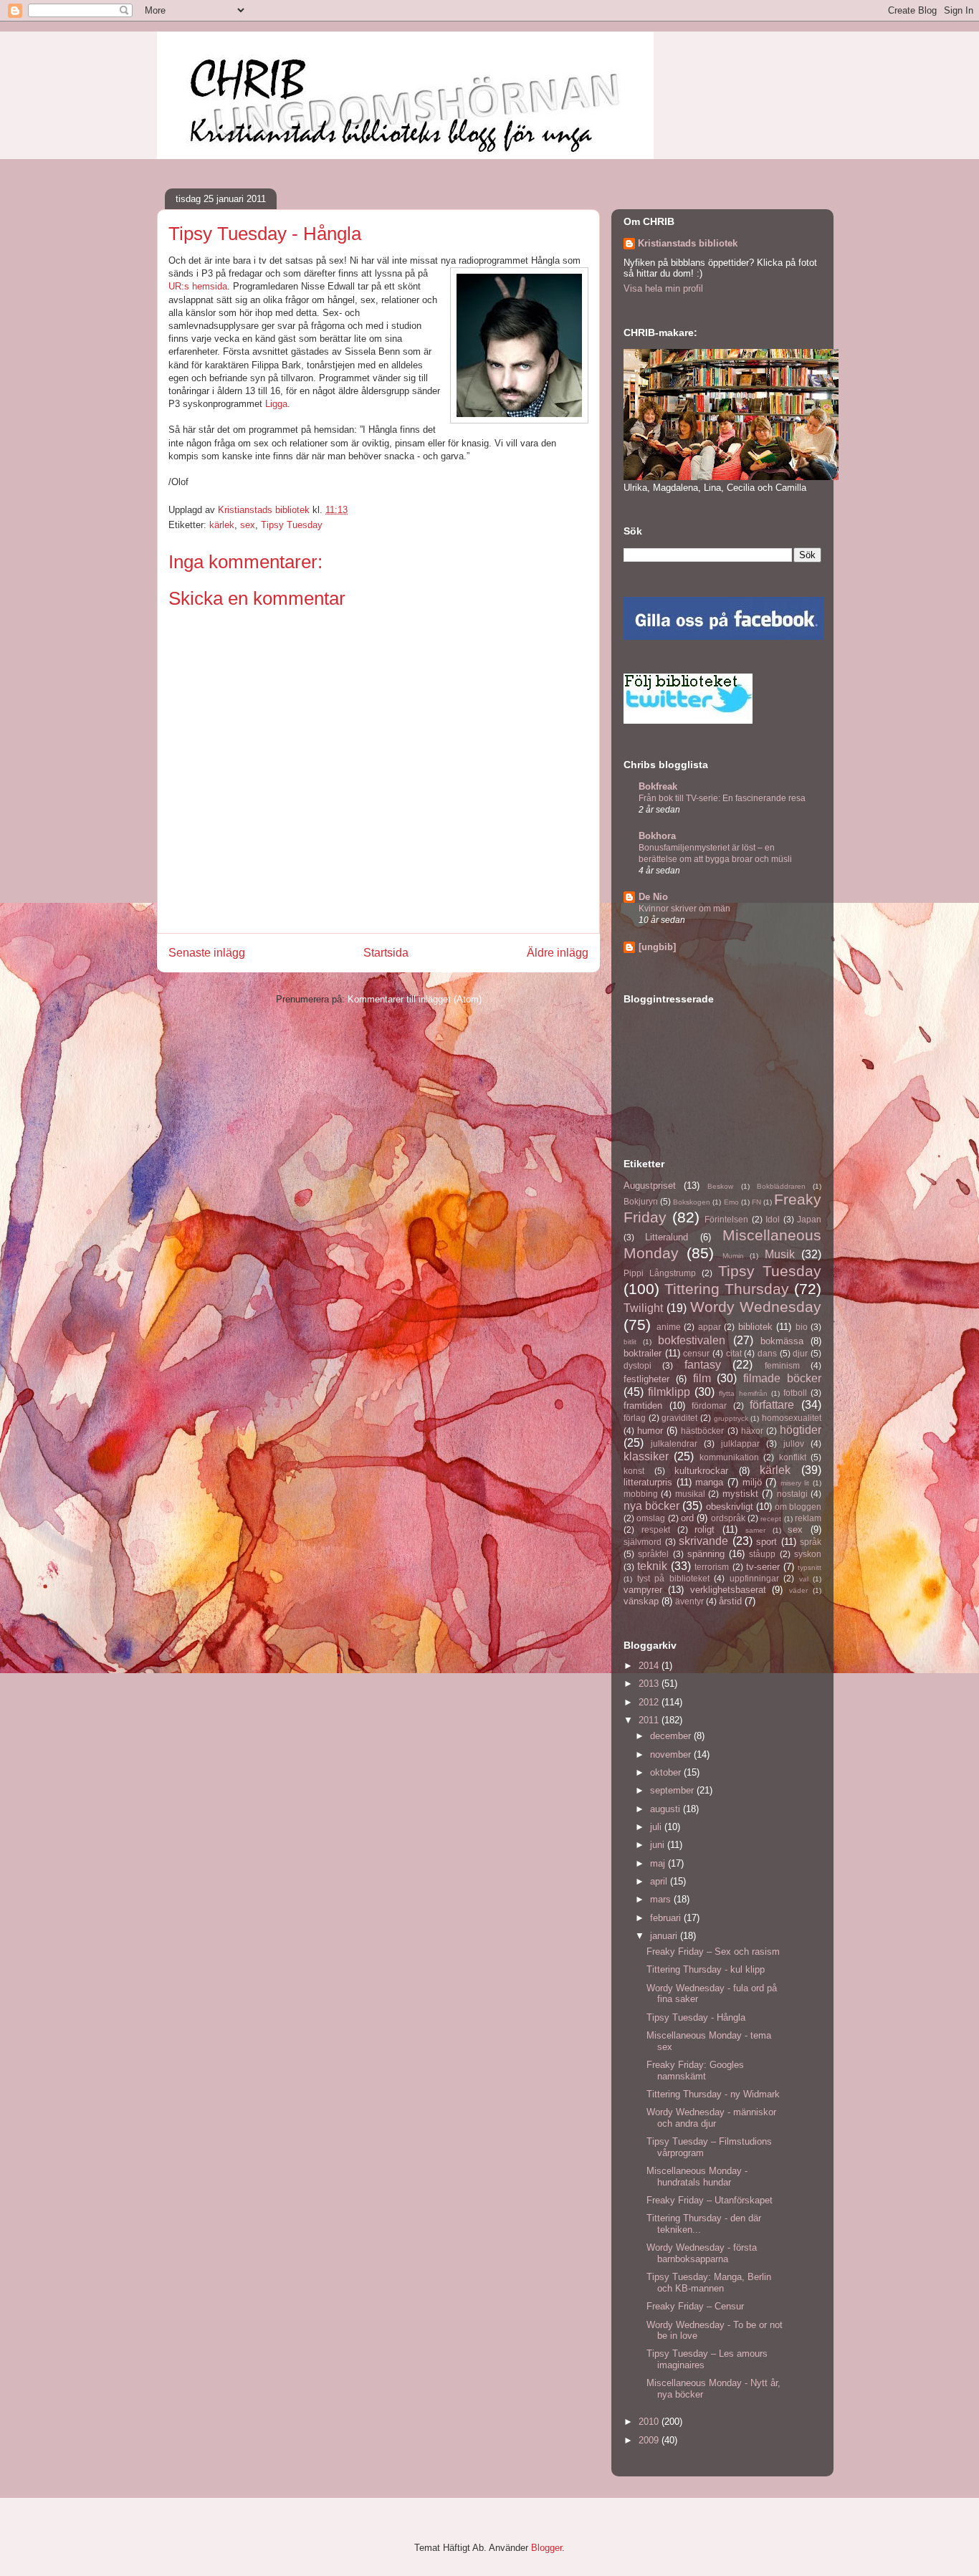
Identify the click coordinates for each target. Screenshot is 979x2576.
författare (772, 1405)
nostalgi (792, 1494)
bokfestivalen (692, 1340)
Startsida (386, 953)
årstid (730, 1601)
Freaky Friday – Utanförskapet (710, 2200)
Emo (731, 1202)
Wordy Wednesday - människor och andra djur (711, 2118)
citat (734, 1353)
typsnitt (810, 1567)
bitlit (630, 1342)
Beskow (720, 1186)
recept (771, 1519)
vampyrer (643, 1590)
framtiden (643, 1406)
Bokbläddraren (781, 1186)
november (672, 1754)
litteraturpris (648, 1482)
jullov (794, 1443)
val (804, 1579)
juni (659, 1845)
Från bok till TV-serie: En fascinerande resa (722, 798)
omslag (651, 1518)
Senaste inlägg (207, 953)
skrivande (703, 1541)
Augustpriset (650, 1186)
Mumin (733, 1256)
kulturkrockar (701, 1471)
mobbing (641, 1494)
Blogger (546, 2548)
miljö (752, 1482)
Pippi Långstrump (660, 1273)
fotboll (795, 1393)
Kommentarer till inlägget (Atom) (415, 999)
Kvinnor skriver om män (684, 909)
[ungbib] (657, 947)
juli (657, 1827)
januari (665, 1936)
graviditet (679, 1418)
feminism (782, 1365)
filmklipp (669, 1392)
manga (709, 1482)
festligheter (646, 1379)
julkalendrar (674, 1443)
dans (767, 1353)
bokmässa (782, 1341)
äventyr (689, 1601)
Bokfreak (658, 786)
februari (667, 1918)
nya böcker (651, 1506)
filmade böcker (782, 1378)
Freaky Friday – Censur (695, 2306)
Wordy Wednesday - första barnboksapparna (702, 2253)
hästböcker (702, 1431)
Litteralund (667, 1237)
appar (710, 1327)
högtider (801, 1430)
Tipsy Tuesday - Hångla (696, 2017)
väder (798, 1590)
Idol (773, 1219)
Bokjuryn (641, 1201)
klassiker (646, 1456)
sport (767, 1542)
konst (634, 1471)
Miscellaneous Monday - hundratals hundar (697, 2177)
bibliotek (755, 1327)
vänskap (641, 1601)
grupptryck (731, 1418)
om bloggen (798, 1507)
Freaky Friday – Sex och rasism (713, 1952)
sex (248, 525)
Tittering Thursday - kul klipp (706, 1969)
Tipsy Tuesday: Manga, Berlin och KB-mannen (709, 2283)
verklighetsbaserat (728, 1590)
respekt (656, 1529)
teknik (652, 1566)
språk (811, 1542)
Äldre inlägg (558, 953)
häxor (752, 1431)
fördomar (709, 1406)
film (702, 1378)
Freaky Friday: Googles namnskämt (695, 2070)
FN (756, 1202)
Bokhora (657, 836)
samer (755, 1530)
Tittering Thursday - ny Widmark (713, 2094)
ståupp (762, 1554)
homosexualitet (792, 1418)
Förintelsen (726, 1219)
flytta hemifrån (743, 1393)
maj (659, 1863)
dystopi (637, 1365)
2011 (650, 1720)
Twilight (643, 1308)
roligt (705, 1529)
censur (696, 1353)
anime (669, 1327)
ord (687, 1518)
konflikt (793, 1457)
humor (650, 1431)
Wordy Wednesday (756, 1307)
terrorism (712, 1567)
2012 (650, 1702)
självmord (643, 1542)
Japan (809, 1219)
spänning (706, 1554)
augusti (667, 1809)
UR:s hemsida (198, 286)
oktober (667, 1772)
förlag (635, 1418)
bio (802, 1327)
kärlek (222, 525)
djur (800, 1353)
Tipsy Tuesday (292, 525)
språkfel (653, 1554)
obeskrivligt (730, 1507)
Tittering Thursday (727, 1289)
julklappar (740, 1443)
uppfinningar (754, 1578)
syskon (808, 1554)
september (673, 1790)
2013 (650, 1684)
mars (662, 1899)
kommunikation (729, 1457)
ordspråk (728, 1518)
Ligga (276, 404)
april (660, 1881)
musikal (690, 1494)
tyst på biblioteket (673, 1578)
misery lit (795, 1483)
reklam (808, 1518)
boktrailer (643, 1353)
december (672, 1736)
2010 (650, 2422)
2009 (650, 2440)
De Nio (653, 897)
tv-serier (763, 1567)
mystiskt (740, 1494)
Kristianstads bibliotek (688, 243)
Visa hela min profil (663, 288)
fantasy (703, 1365)
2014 (650, 1666)
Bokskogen (692, 1202)
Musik (780, 1254)
